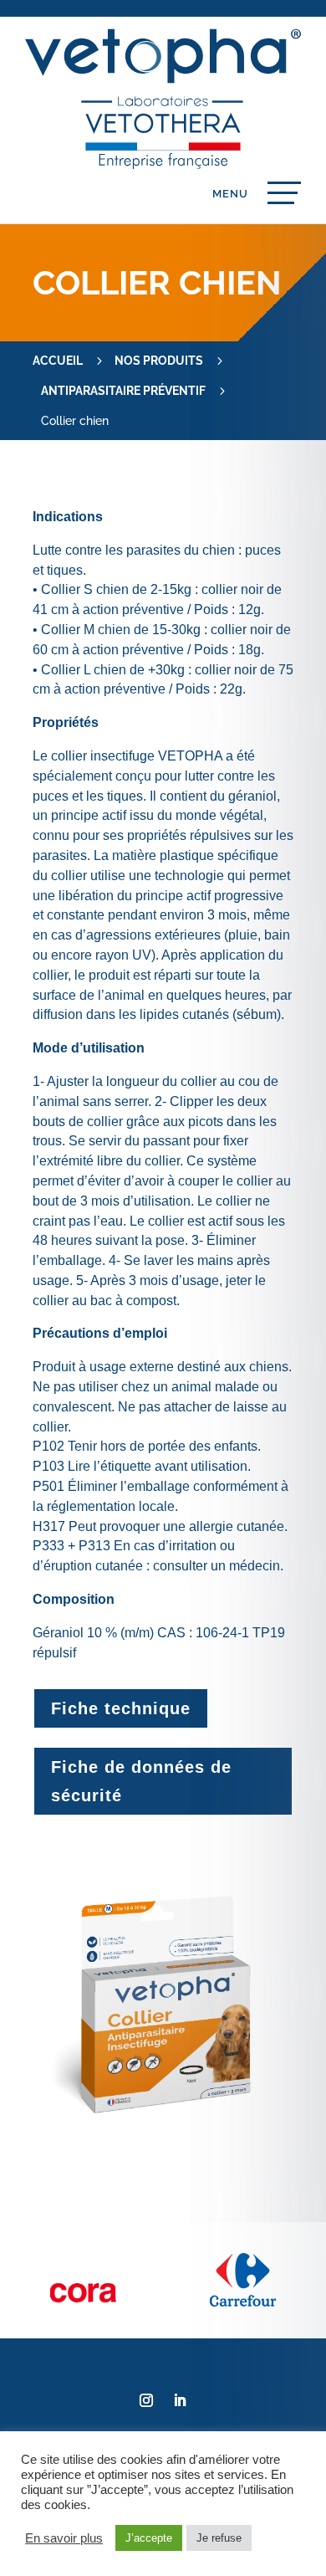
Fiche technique (121, 1708)
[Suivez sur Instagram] (146, 2400)
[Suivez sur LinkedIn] (180, 2400)
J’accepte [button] (149, 2538)
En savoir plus (64, 2538)
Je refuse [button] (219, 2538)
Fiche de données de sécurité (141, 1781)
